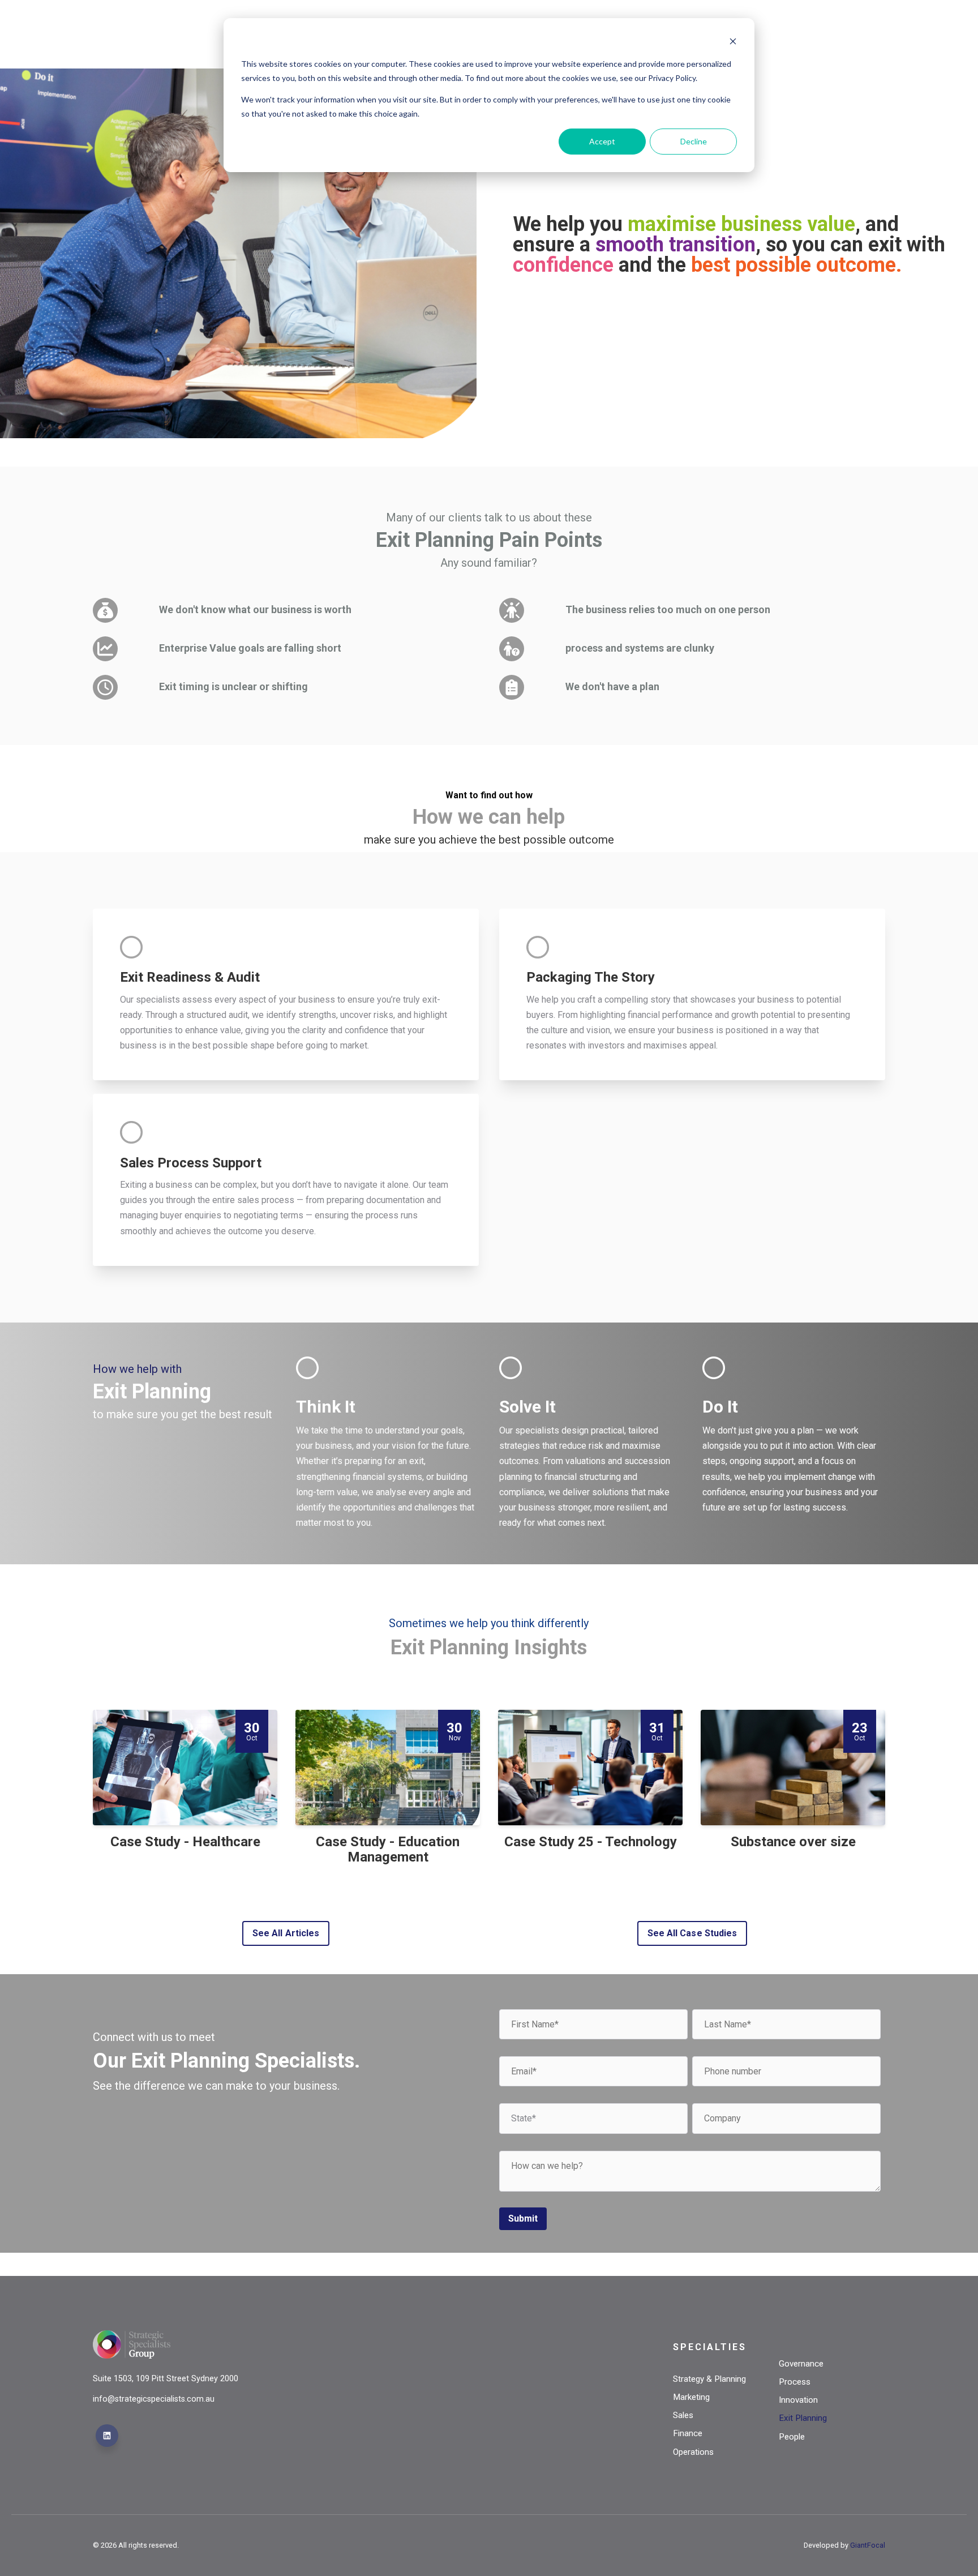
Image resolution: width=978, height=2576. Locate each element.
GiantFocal (868, 2545)
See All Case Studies (692, 1933)
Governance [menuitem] (801, 2364)
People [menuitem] (792, 2437)
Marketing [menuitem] (691, 2397)
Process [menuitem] (795, 2382)
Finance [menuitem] (688, 2433)
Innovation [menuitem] (798, 2400)
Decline (694, 141)
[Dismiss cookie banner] (733, 43)
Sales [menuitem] (683, 2415)
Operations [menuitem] (693, 2452)
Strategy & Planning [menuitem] (709, 2379)
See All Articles (286, 1933)
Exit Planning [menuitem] (803, 2418)
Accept (602, 141)
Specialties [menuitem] (710, 2347)
